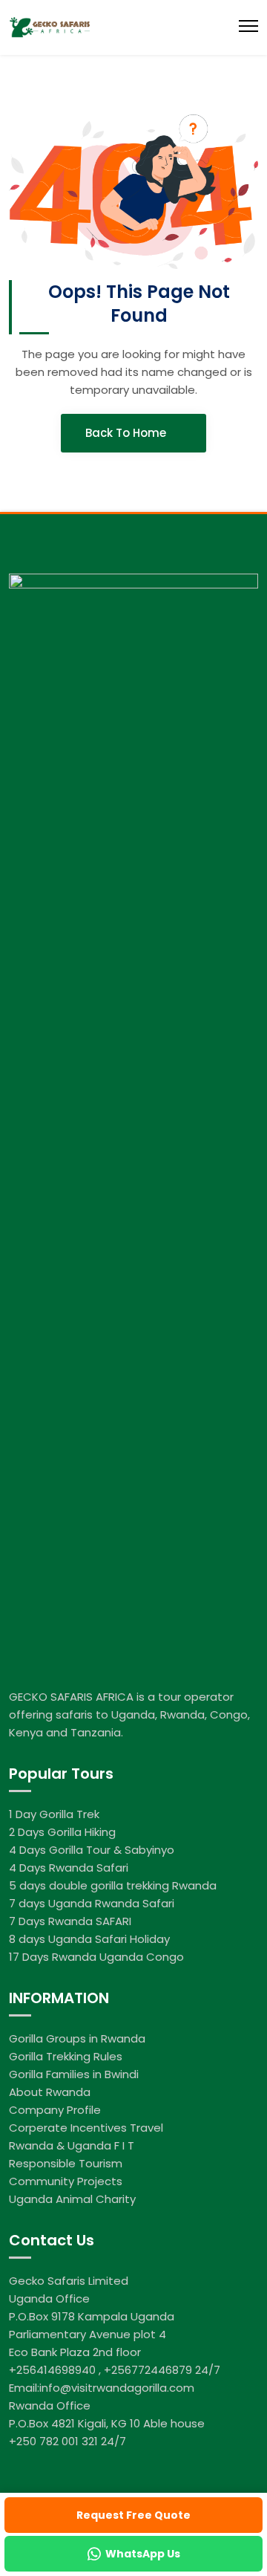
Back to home (127, 433)
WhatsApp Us (143, 2554)
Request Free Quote (133, 2515)
